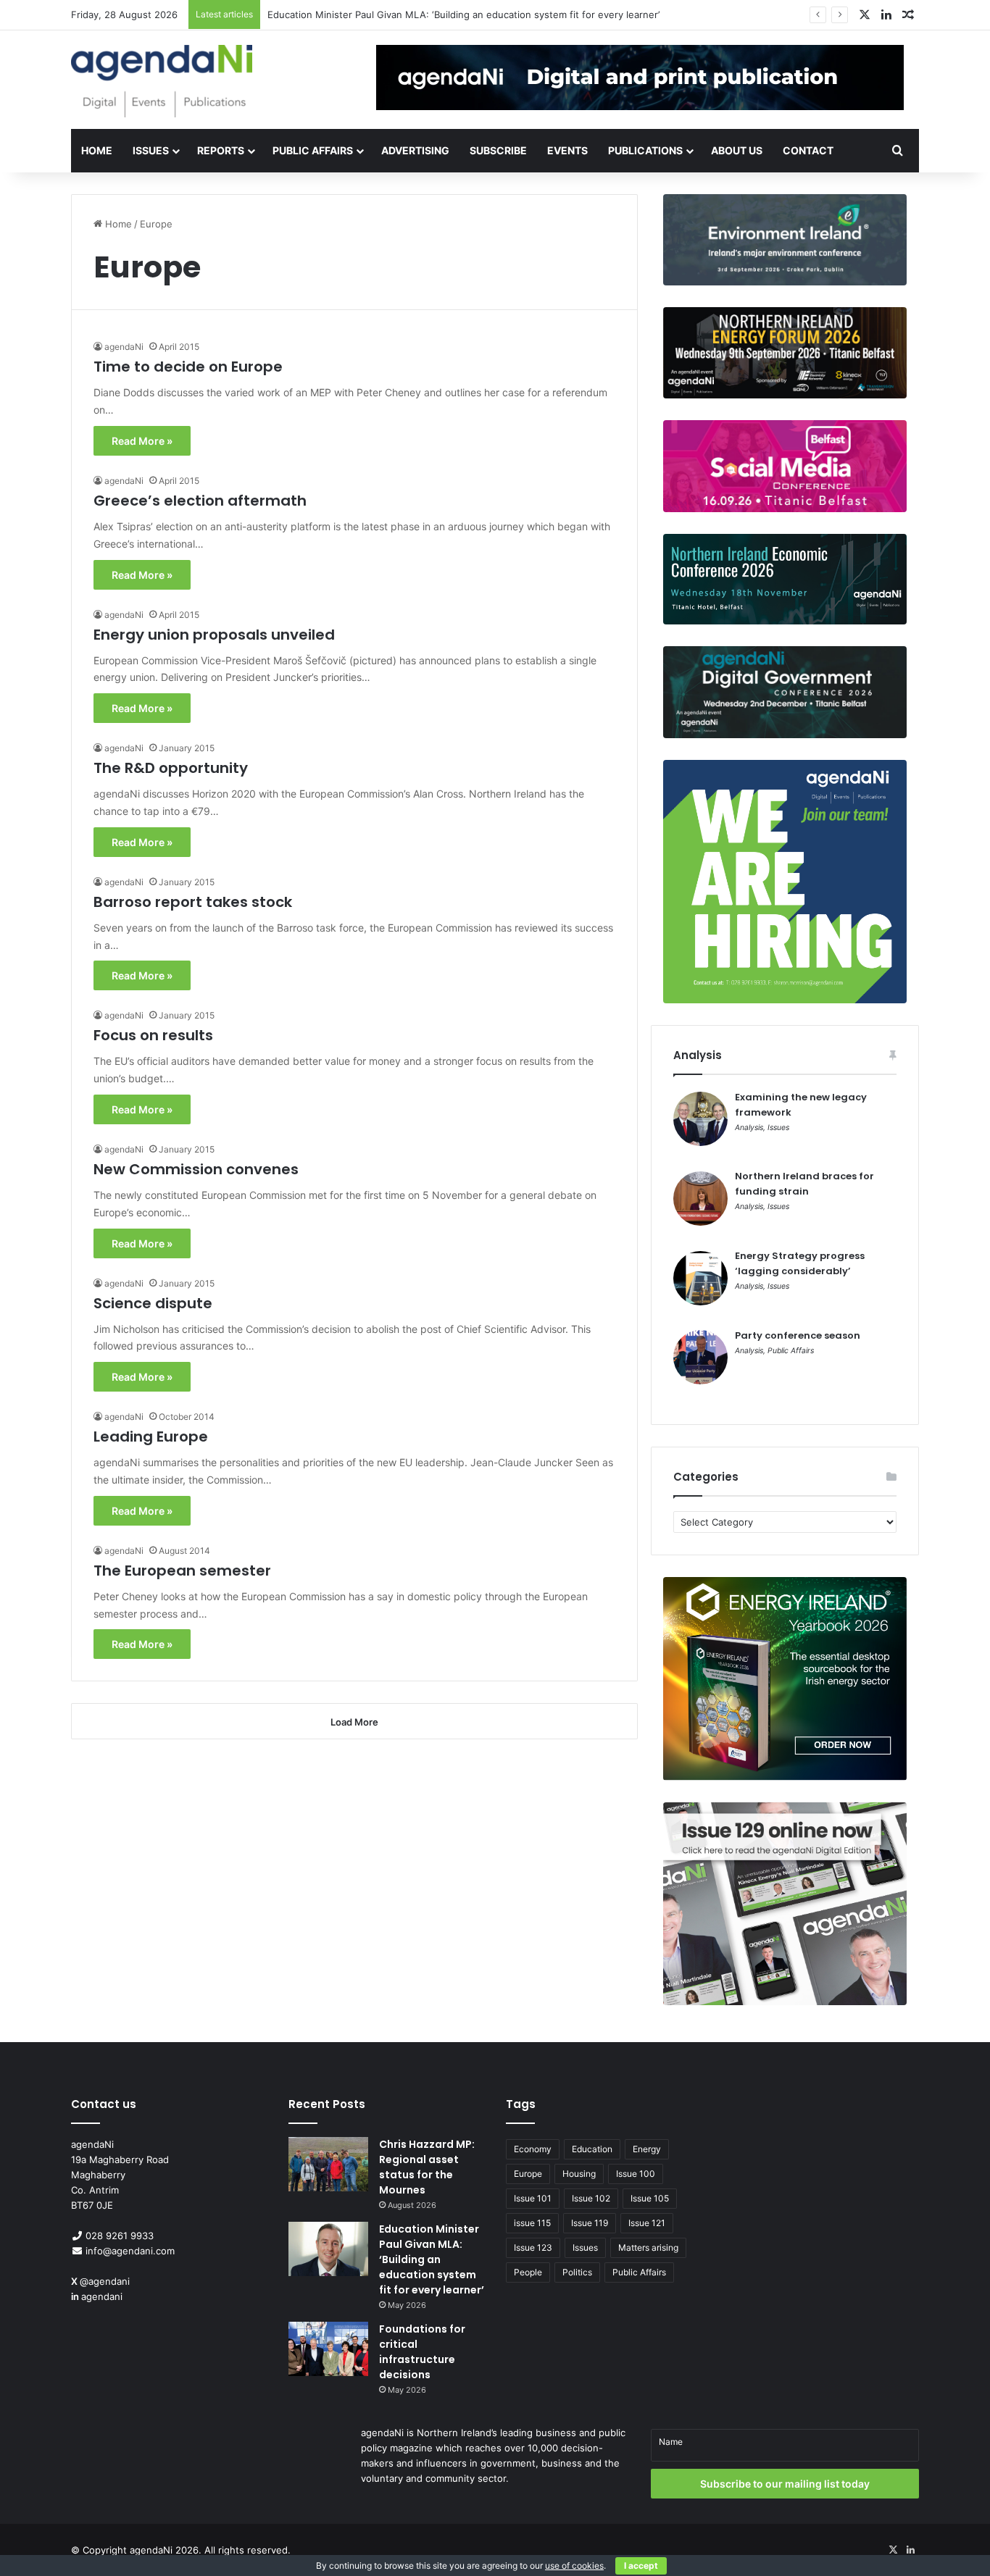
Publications (645, 150)
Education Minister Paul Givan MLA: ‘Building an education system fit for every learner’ (432, 2259)
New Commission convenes (196, 1169)
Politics (577, 2272)
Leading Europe (151, 1437)
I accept (641, 2565)
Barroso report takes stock (193, 902)
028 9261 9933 (120, 2236)
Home (97, 150)
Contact (808, 150)
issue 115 (532, 2223)
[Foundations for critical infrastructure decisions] (328, 2349)
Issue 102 (591, 2198)
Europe (528, 2174)
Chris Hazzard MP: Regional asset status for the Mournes (427, 2167)
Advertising (415, 150)
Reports (221, 150)
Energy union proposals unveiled (214, 635)
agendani (102, 2296)
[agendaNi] (162, 81)
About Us (737, 150)
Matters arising (648, 2247)
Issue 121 (647, 2223)
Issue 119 (590, 2223)
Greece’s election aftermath (200, 501)
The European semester (182, 1571)
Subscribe (498, 150)
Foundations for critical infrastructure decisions (375, 14)
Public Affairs (313, 150)
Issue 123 (533, 2247)
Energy (647, 2149)
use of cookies (574, 2565)
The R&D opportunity (171, 768)
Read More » (142, 441)
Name (671, 2442)
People (528, 2272)
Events (567, 150)
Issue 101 (533, 2198)
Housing (579, 2174)
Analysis (749, 1128)
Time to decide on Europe (188, 367)
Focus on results (153, 1035)
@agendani (105, 2281)
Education (592, 2149)
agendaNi (124, 347)
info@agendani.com (130, 2251)
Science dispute (153, 1303)
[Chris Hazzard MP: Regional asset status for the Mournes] (328, 2164)
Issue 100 (636, 2174)
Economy (533, 2149)
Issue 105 (650, 2198)
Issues (151, 150)
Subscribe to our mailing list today (785, 2484)
